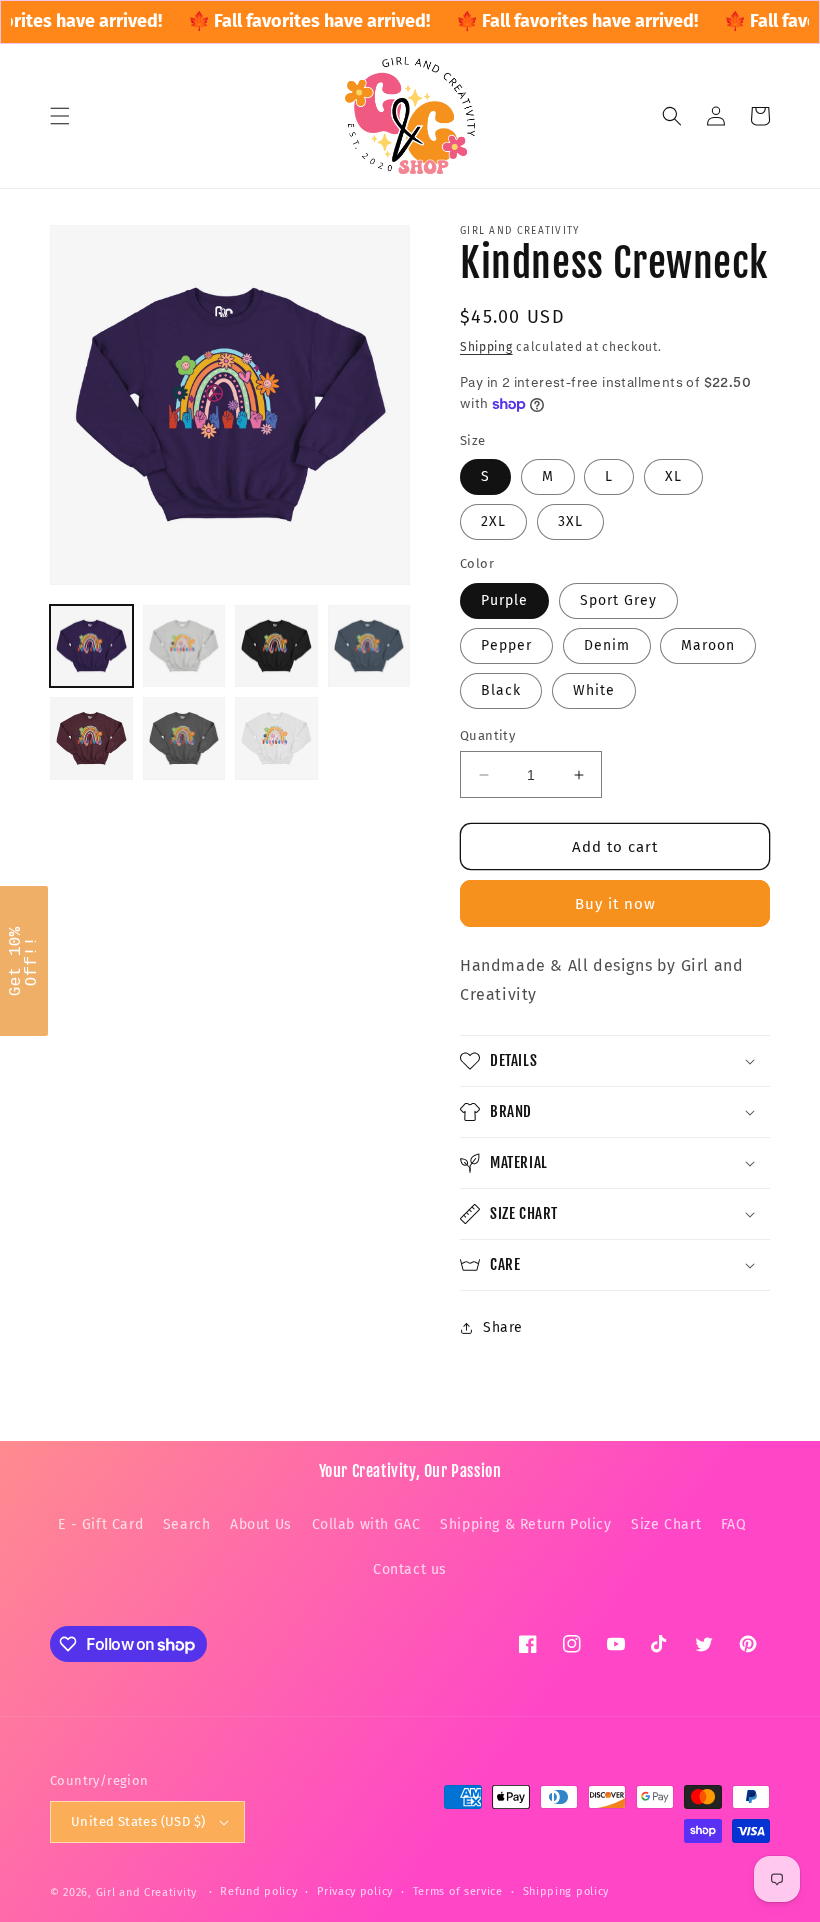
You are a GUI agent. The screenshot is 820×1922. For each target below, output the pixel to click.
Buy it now (615, 904)
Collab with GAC (366, 1524)
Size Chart (666, 1524)
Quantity (487, 735)
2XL (493, 521)
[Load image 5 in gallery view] (91, 738)
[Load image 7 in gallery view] (276, 738)
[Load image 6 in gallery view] (184, 738)
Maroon (708, 645)
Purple (504, 600)
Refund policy (258, 1891)
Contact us (410, 1569)
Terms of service (458, 1891)
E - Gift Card (100, 1524)
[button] (60, 116)
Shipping (486, 347)
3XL (570, 521)
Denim (607, 645)
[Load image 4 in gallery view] (369, 646)
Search (187, 1524)
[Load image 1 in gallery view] (91, 646)
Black (501, 690)
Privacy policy (355, 1891)
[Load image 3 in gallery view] (276, 646)
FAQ (734, 1524)
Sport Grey (618, 600)
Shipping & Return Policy (525, 1524)
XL (673, 476)
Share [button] (503, 1327)
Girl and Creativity (146, 1892)
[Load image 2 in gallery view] (184, 646)
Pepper (506, 645)
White (594, 690)
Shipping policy (566, 1891)
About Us (261, 1524)
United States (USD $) (138, 1821)
